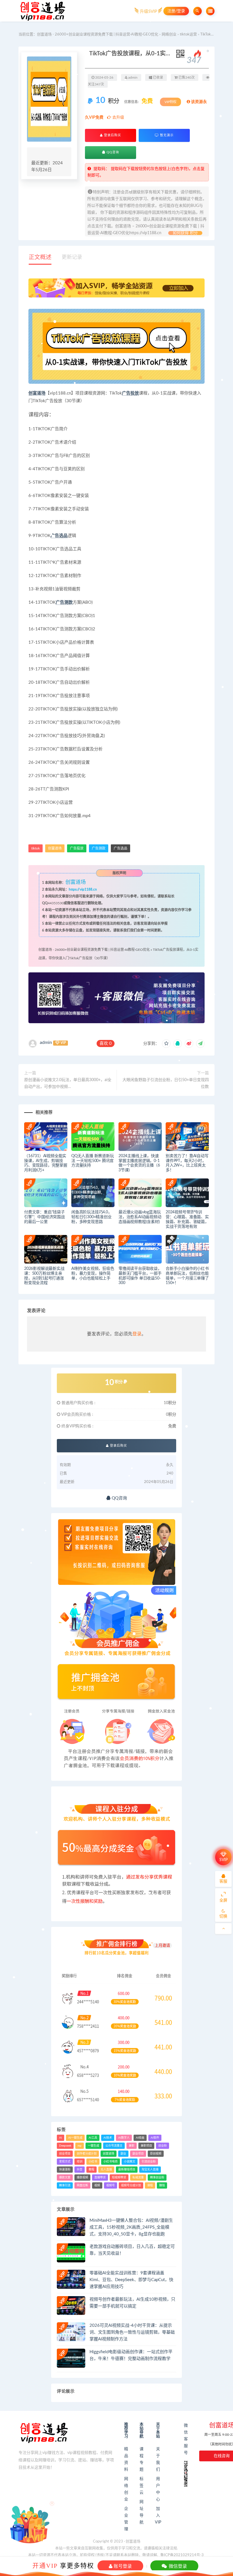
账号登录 (122, 2566)
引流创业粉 (149, 2162)
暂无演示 (166, 135)
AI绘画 (140, 2138)
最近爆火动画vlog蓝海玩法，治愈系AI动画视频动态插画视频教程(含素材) (140, 1217)
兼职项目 (146, 2146)
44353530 (56, 903)
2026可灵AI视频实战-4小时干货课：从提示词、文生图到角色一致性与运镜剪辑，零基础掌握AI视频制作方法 (132, 2332)
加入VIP (158, 2516)
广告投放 (130, 393)
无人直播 (106, 2170)
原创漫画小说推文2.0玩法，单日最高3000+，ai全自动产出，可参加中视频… (68, 1083)
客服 (223, 1881)
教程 (91, 2170)
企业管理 (126, 2519)
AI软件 (155, 2138)
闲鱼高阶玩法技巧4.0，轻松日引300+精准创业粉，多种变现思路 (92, 1217)
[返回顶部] (223, 1929)
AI (61, 2138)
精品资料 (126, 2459)
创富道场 (37, 393)
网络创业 (169, 34)
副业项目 (138, 2154)
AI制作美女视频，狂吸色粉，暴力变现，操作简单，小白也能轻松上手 (93, 1274)
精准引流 (65, 2185)
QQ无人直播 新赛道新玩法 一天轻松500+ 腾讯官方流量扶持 (93, 1161)
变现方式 (65, 2162)
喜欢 (106, 1043)
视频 (97, 2185)
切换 (223, 1916)
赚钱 (162, 2185)
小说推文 (130, 2162)
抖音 (80, 2170)
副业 (123, 2154)
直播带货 (100, 2178)
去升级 (118, 118)
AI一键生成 (75, 2138)
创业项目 (65, 2154)
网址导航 (142, 2512)
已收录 (158, 77)
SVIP (223, 1860)
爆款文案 (65, 2178)
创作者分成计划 (87, 2154)
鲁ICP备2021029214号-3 (182, 2555)
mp (80, 2146)
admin (46, 1042)
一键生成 (93, 2146)
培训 (80, 2162)
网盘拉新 (82, 2185)
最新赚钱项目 (127, 2170)
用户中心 (158, 2489)
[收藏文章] (166, 1044)
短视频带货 (119, 2178)
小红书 (93, 2162)
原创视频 (156, 2154)
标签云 (142, 2486)
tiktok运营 (188, 34)
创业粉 (163, 2146)
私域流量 (138, 2178)
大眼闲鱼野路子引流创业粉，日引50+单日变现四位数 (166, 1083)
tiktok (36, 848)
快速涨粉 (65, 2170)
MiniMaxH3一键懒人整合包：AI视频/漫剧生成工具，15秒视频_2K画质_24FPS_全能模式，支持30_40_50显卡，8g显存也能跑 (131, 2227)
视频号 (111, 2185)
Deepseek (65, 2146)
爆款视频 (82, 2178)
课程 (150, 2185)
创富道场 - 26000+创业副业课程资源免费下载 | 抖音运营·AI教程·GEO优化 (98, 34)
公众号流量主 (114, 2146)
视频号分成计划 (131, 2185)
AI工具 (93, 2138)
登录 (137, 1334)
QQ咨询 (112, 152)
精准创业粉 (157, 2178)
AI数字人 (124, 2138)
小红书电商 (111, 2162)
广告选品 (59, 536)
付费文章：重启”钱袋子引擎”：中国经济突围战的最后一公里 (44, 1217)
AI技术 (108, 2138)
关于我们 (158, 2459)
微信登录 (177, 2566)
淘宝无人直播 (150, 2170)
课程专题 (142, 2459)
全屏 (223, 1900)
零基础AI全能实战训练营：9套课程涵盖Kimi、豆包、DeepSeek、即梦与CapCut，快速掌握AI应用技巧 (131, 2280)
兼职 (132, 2146)
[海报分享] (200, 1044)
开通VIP (45, 2565)
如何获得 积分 (185, 233)
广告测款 (64, 602)
